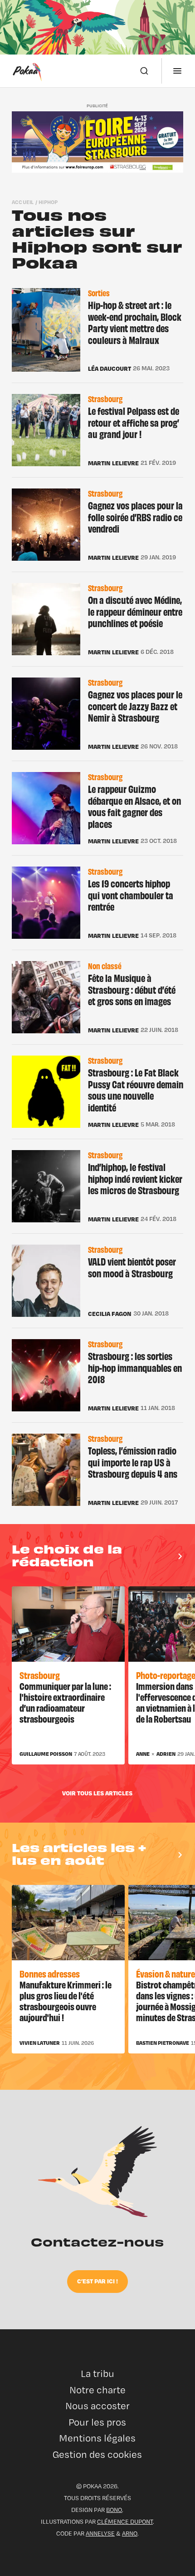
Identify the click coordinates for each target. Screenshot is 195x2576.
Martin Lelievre (113, 463)
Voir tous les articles (97, 1793)
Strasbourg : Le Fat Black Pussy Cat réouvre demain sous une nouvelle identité (136, 1090)
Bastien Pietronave (163, 2043)
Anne (143, 1754)
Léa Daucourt (110, 369)
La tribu (97, 2374)
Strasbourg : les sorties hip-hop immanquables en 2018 (135, 1367)
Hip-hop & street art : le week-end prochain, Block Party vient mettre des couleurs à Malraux (135, 322)
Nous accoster (97, 2406)
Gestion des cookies (97, 2454)
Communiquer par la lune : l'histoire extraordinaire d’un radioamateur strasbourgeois (65, 1702)
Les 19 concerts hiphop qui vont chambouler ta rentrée (131, 895)
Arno (130, 2533)
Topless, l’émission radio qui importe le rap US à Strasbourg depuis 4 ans (133, 1462)
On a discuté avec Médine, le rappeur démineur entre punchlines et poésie (135, 611)
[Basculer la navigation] (177, 71)
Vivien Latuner (40, 2043)
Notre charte (97, 2390)
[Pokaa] (27, 71)
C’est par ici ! (97, 2281)
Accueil (23, 202)
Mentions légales (97, 2438)
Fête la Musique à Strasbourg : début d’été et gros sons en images (132, 989)
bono (114, 2510)
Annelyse (100, 2533)
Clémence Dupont (125, 2521)
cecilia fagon (110, 1314)
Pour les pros (97, 2422)
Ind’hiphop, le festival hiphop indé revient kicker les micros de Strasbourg (135, 1178)
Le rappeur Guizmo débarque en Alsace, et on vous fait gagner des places (134, 806)
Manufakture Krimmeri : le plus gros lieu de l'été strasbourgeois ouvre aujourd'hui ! (66, 2001)
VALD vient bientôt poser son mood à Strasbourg (132, 1267)
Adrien (166, 1754)
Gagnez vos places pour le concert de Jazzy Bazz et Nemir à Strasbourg (135, 706)
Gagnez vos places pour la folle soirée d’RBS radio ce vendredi (135, 517)
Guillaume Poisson (46, 1754)
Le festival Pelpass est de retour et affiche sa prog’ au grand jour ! (134, 422)
